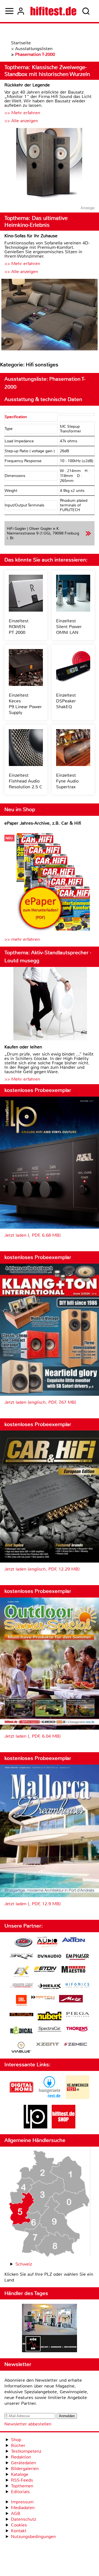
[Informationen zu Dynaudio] (50, 1956)
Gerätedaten (24, 2463)
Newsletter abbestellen (28, 2424)
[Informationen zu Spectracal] (50, 2030)
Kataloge (20, 2474)
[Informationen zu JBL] (21, 2001)
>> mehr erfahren (22, 939)
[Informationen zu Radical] (21, 2032)
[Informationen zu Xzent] (48, 2045)
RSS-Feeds (22, 2480)
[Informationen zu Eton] (45, 1970)
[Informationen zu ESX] (21, 1972)
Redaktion (21, 2457)
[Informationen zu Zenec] (76, 2045)
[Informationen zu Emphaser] (78, 1958)
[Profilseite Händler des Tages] (50, 2329)
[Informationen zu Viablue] (21, 2048)
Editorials (20, 2492)
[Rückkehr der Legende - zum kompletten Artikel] (50, 164)
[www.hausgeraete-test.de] (50, 2097)
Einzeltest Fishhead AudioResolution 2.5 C (26, 781)
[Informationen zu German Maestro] (73, 1970)
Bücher (18, 2445)
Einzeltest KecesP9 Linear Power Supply (25, 704)
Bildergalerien (25, 2469)
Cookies (19, 2525)
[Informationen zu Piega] (78, 2015)
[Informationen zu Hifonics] (78, 1986)
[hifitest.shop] (64, 2127)
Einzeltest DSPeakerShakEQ (66, 701)
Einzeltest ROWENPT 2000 (19, 627)
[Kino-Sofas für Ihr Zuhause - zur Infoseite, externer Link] (50, 315)
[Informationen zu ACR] (23, 1943)
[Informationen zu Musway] (21, 2015)
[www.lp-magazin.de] (35, 2127)
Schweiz (24, 2264)
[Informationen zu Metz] (71, 1999)
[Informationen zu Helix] (50, 1987)
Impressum (22, 2502)
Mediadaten (23, 2508)
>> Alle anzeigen (21, 121)
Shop (16, 2440)
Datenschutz (24, 2519)
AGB (16, 2513)
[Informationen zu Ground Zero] (21, 1986)
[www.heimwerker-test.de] (78, 2097)
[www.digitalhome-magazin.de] (21, 2097)
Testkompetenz (26, 2451)
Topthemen (22, 2486)
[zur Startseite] (53, 11)
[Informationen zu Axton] (73, 1940)
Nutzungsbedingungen (33, 2537)
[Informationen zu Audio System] (47, 1943)
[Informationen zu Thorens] (78, 2030)
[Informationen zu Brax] (21, 1957)
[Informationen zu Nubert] (50, 2017)
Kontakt (19, 2531)
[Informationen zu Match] (43, 1998)
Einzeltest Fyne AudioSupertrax (67, 781)
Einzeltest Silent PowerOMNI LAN (69, 627)
